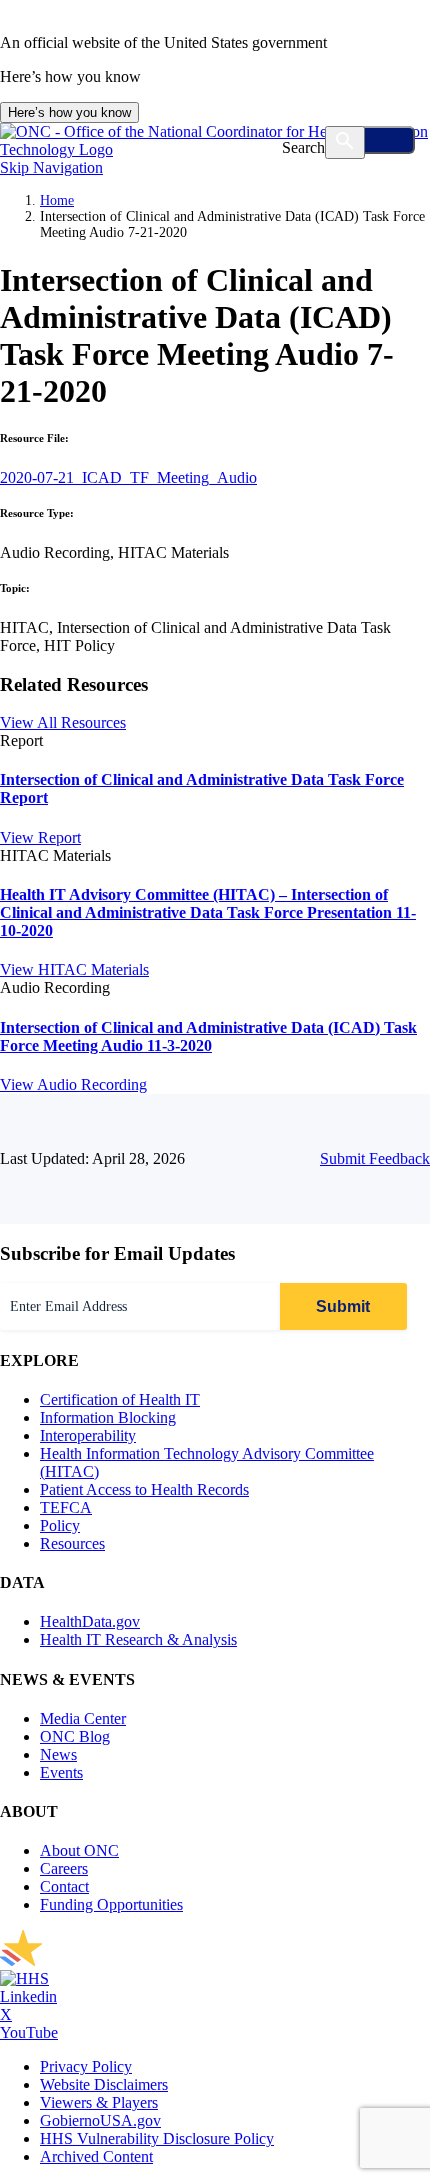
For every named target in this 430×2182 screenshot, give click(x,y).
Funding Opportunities (111, 1904)
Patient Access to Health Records (144, 1489)
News (58, 1754)
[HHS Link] (24, 1978)
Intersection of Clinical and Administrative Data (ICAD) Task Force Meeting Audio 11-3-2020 (208, 1036)
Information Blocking (108, 1417)
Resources (72, 1543)
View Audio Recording (73, 1084)
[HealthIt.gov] (215, 149)
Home (57, 200)
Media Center (83, 1718)
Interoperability (88, 1435)
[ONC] (200, 1960)
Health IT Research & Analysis (138, 1639)
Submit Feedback (375, 1158)
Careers (64, 1868)
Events (61, 1772)
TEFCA (66, 1507)
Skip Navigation (51, 167)
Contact (64, 1886)
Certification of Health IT (120, 1399)
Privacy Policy (86, 2066)
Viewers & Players (99, 2102)
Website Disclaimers (104, 2084)
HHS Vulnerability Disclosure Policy (157, 2138)
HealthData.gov (90, 1621)
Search (303, 147)
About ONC (79, 1850)
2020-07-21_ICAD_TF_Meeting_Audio (128, 477)
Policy (60, 1525)
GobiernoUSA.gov (100, 2120)
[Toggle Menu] (372, 140)
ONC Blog (75, 1736)
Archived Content (96, 2156)
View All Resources (63, 722)
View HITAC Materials (74, 969)
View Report (40, 837)
